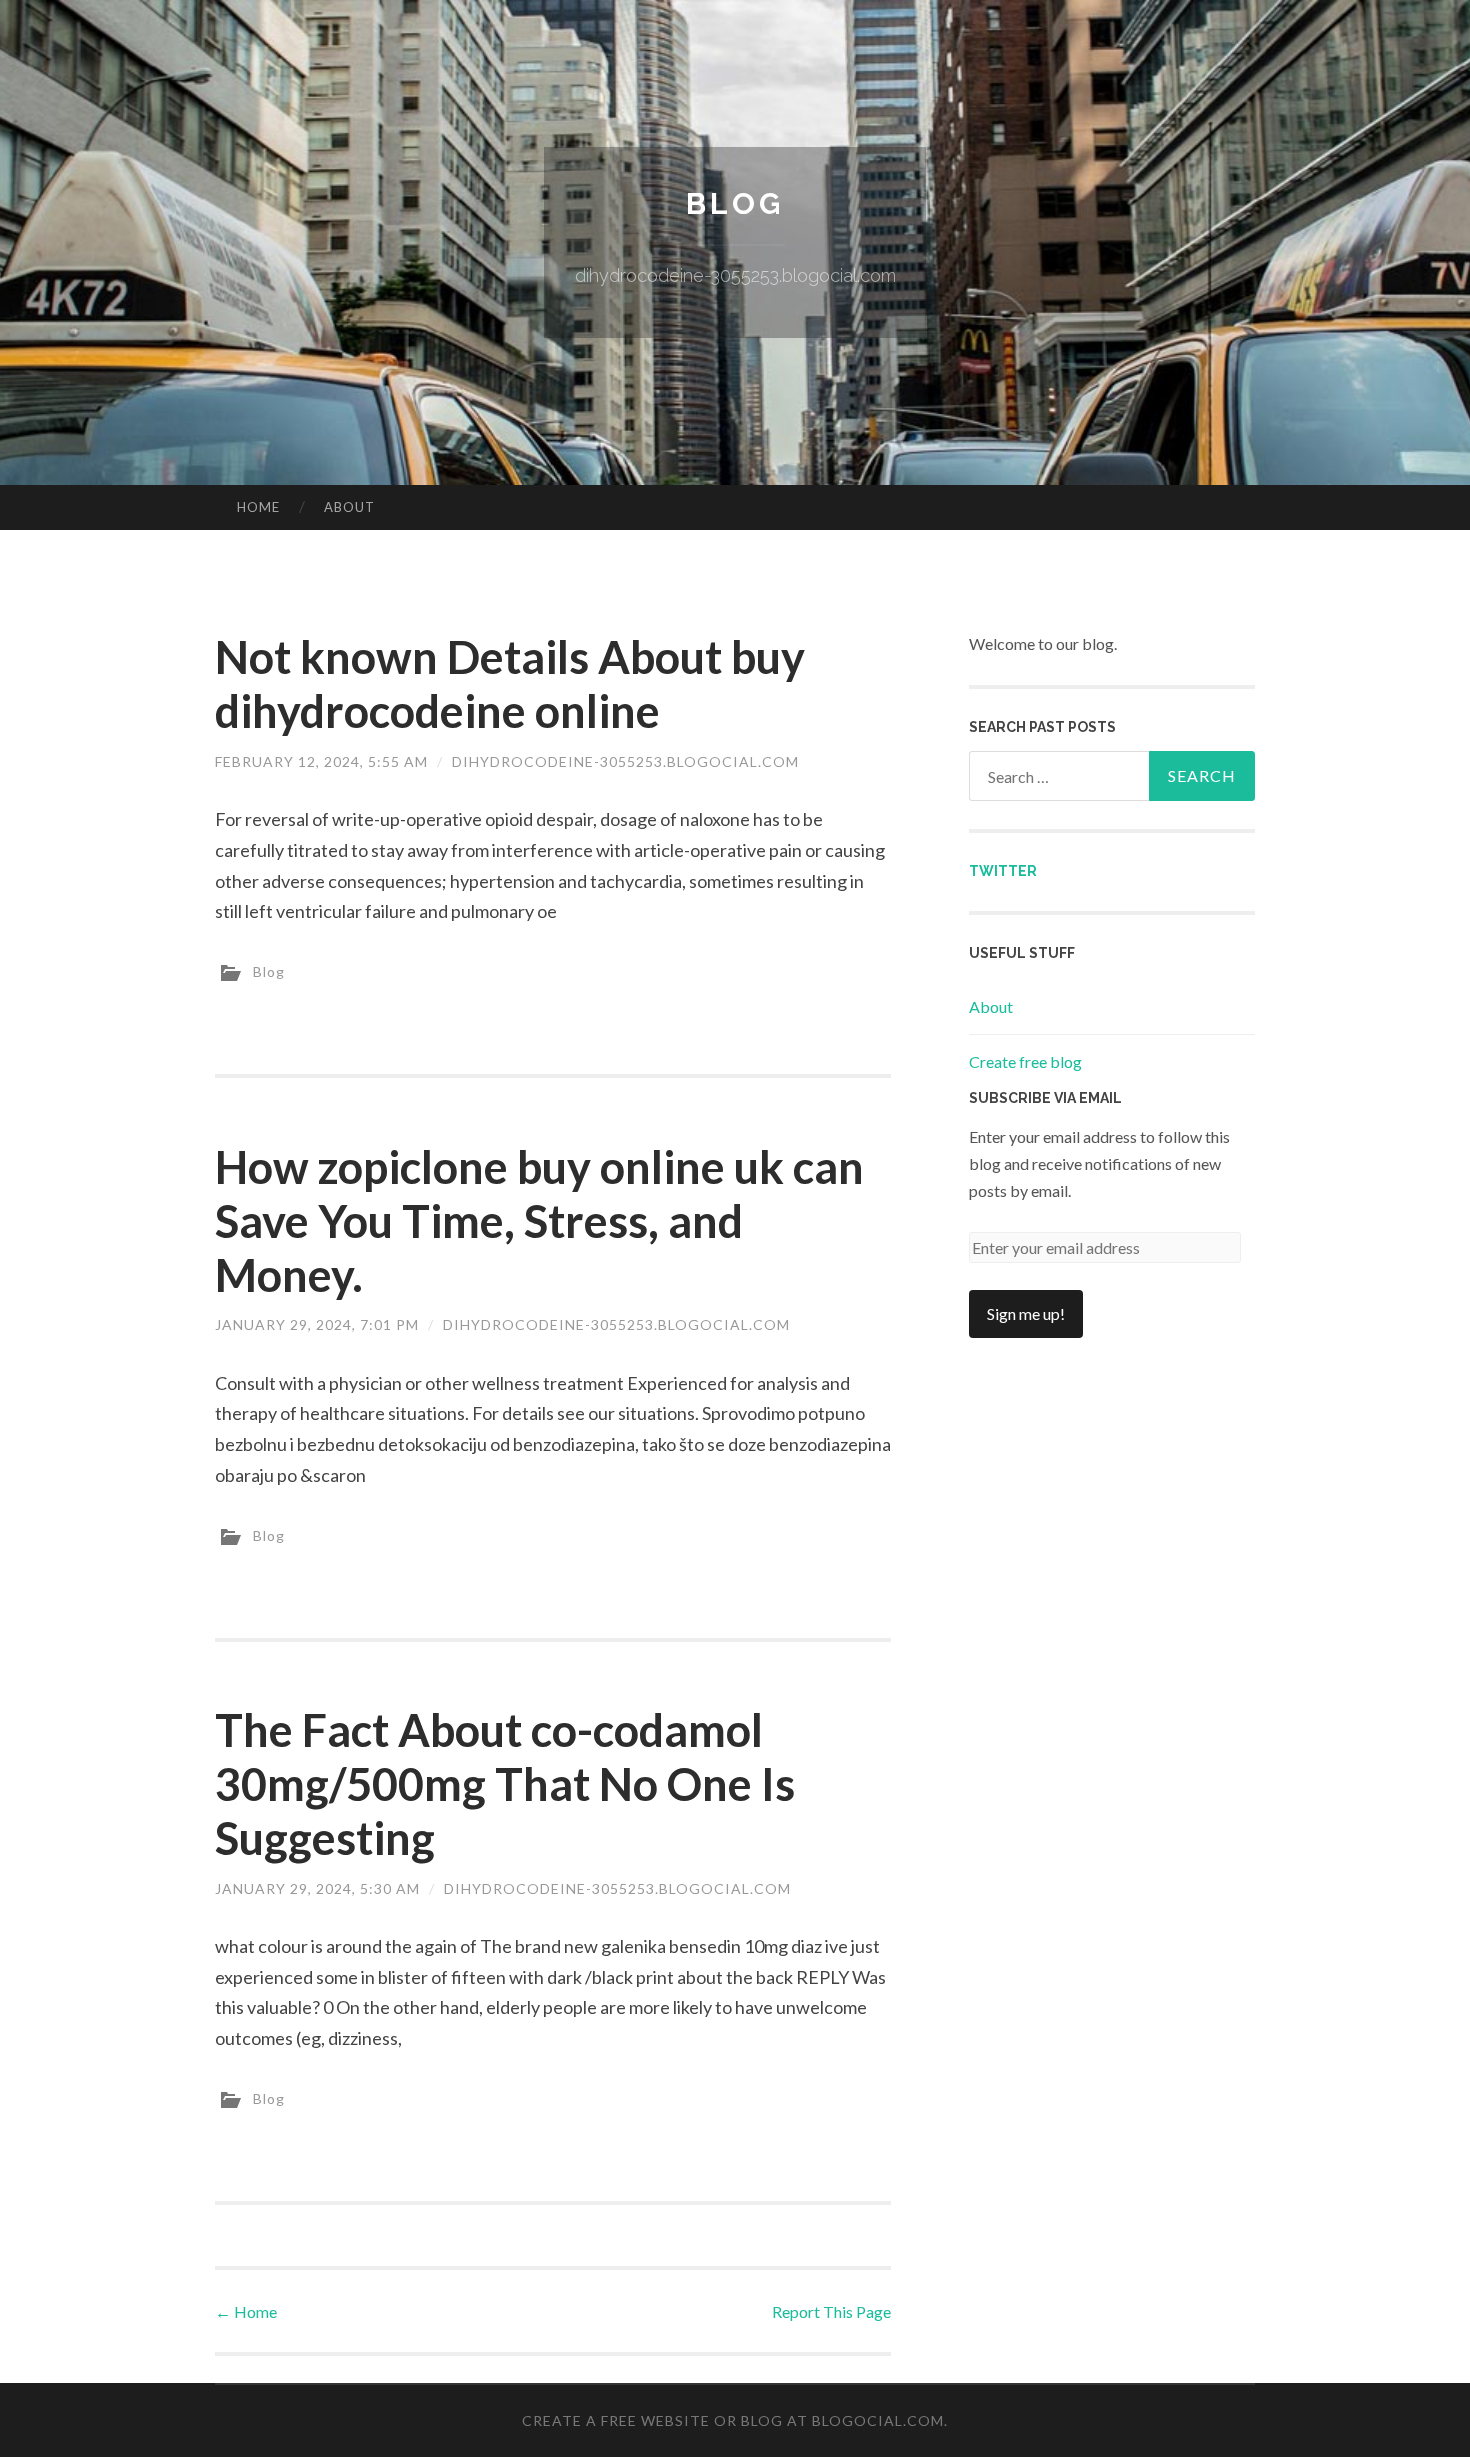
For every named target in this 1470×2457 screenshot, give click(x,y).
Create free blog (1025, 1061)
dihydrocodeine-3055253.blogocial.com (625, 761)
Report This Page (831, 2311)
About (349, 507)
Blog (735, 203)
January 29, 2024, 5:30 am (317, 1888)
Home (258, 507)
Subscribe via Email (1045, 1098)
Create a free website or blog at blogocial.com (733, 2420)
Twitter (1003, 871)
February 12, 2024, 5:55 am (321, 761)
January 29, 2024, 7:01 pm (317, 1324)
